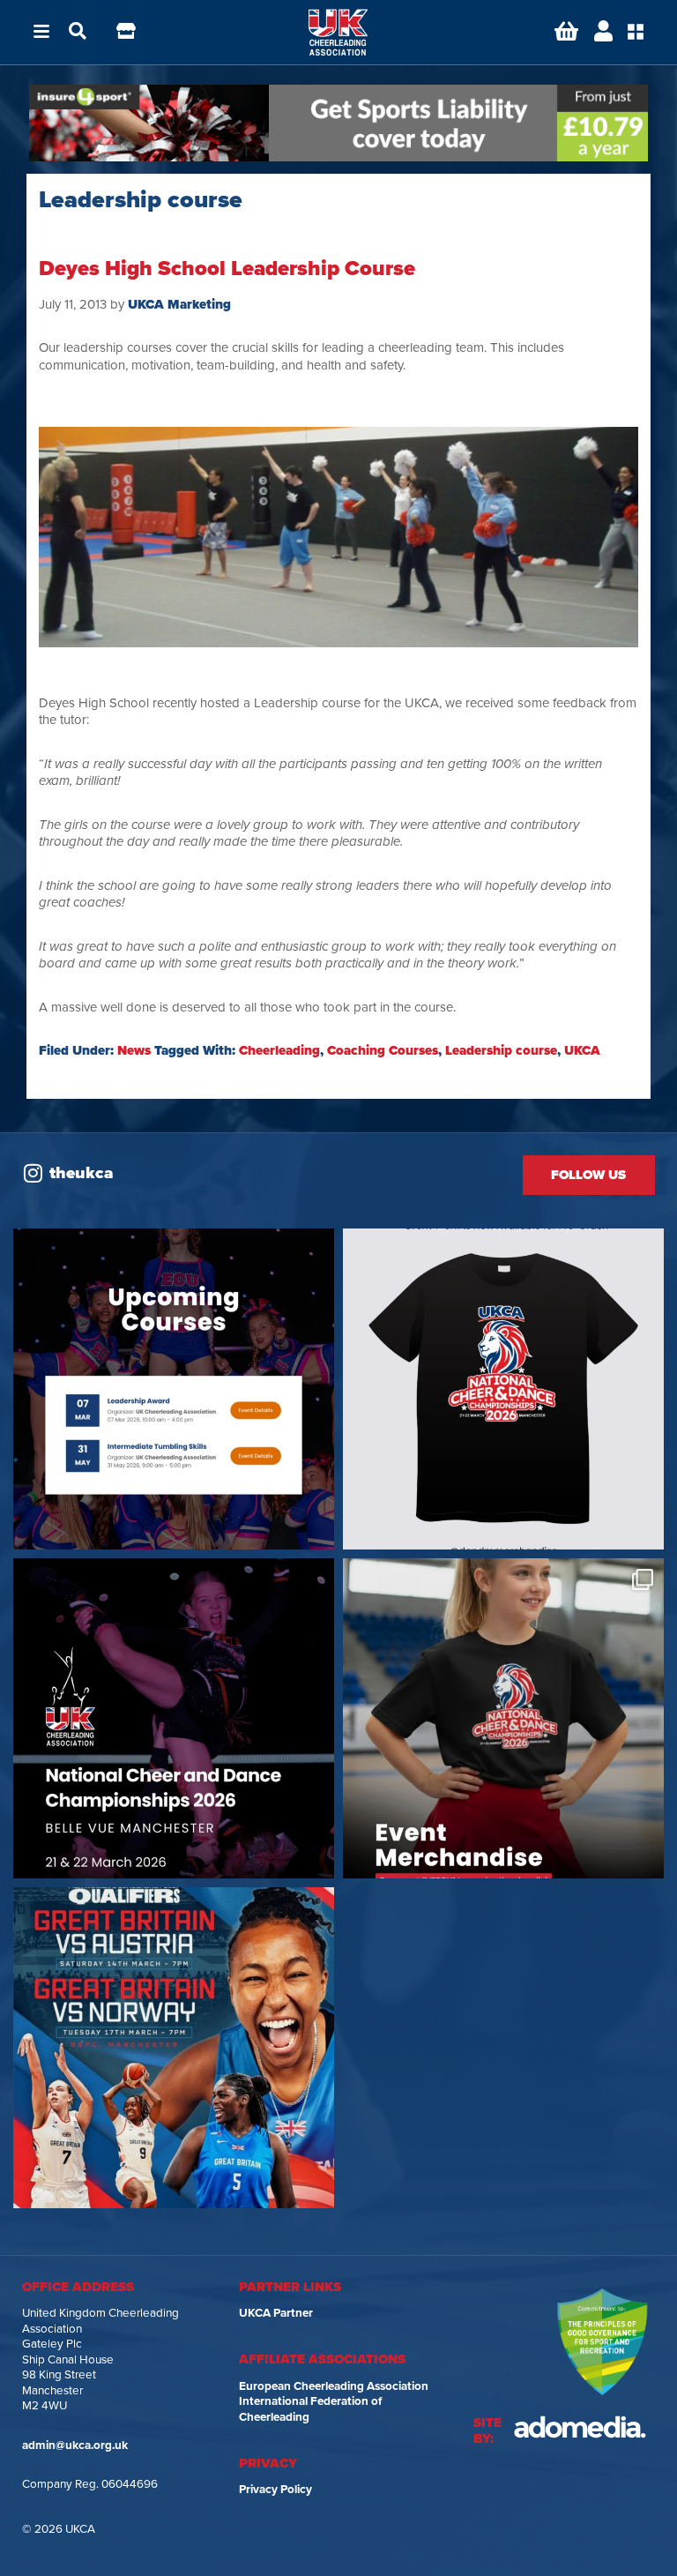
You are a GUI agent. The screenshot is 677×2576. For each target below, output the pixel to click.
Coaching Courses (383, 1050)
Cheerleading (279, 1050)
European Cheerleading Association (334, 2386)
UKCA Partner (276, 2313)
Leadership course (501, 1050)
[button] (41, 33)
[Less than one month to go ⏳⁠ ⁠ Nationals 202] (174, 1719)
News (134, 1050)
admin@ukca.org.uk (75, 2445)
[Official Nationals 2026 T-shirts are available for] (503, 1389)
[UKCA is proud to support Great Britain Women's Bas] (174, 2048)
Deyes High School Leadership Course (227, 269)
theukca (82, 1173)
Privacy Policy (275, 2490)
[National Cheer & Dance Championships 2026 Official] (503, 1719)
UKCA (582, 1050)
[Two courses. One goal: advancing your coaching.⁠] (174, 1389)
